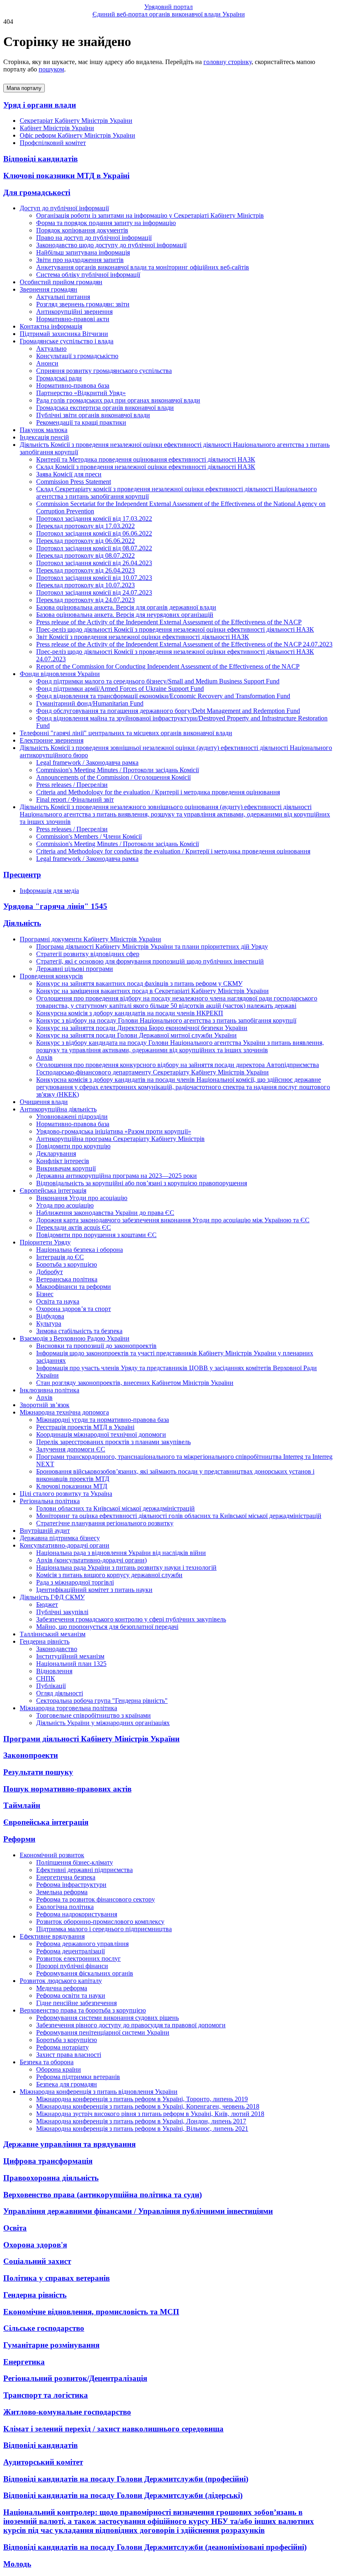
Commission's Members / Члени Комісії (89, 836)
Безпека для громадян (67, 2084)
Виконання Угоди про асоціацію (82, 1198)
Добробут (50, 1272)
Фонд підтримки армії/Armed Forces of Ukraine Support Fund (120, 689)
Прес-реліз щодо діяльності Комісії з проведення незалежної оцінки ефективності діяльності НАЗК (175, 629)
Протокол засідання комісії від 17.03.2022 (94, 519)
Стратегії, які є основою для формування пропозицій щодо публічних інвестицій (150, 961)
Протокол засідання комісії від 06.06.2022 (94, 533)
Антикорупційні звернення (74, 312)
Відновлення (54, 1671)
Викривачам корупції (66, 1168)
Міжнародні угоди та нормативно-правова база (103, 1420)
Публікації (51, 1686)
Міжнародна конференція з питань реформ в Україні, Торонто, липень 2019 (142, 2099)
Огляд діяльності (60, 1693)
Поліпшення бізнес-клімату (75, 1862)
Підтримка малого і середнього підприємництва (104, 1929)
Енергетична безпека (66, 1877)
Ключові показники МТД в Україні (66, 176)
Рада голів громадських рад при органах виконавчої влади (118, 400)
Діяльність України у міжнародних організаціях (103, 1723)
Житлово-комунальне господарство (67, 2412)
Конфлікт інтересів (63, 1161)
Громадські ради (59, 378)
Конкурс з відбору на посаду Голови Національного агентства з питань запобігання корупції (166, 1020)
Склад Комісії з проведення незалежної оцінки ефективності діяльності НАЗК (146, 467)
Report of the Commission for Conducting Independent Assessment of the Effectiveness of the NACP (168, 666)
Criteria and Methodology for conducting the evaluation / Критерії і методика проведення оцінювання (173, 851)
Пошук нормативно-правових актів (67, 1789)
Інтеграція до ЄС (60, 1257)
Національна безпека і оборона (80, 1250)
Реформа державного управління (82, 1944)
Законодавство (57, 1649)
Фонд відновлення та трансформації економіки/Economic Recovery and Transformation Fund (163, 696)
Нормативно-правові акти (73, 319)
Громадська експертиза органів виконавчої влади (105, 408)
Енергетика (24, 2362)
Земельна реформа (62, 1892)
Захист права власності (69, 2055)
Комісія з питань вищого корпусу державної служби (109, 1575)
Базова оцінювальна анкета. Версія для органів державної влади (126, 607)
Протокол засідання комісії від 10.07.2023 (94, 578)
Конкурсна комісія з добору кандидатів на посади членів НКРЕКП (130, 1013)
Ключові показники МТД (72, 1486)
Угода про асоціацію (65, 1205)
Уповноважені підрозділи (72, 1117)
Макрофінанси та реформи (74, 1287)
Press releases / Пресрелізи (72, 785)
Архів (44, 1057)
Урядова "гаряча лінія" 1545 (55, 906)
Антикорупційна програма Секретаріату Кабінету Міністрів (120, 1139)
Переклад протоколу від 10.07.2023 (85, 585)
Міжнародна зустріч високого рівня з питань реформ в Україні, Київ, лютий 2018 (150, 2114)
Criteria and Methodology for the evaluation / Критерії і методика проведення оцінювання (158, 792)
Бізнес (45, 1294)
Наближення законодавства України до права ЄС (105, 1213)
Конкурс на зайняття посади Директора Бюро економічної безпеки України (142, 1028)
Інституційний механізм (70, 1656)
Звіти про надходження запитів (80, 260)
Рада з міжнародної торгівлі (75, 1582)
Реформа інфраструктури (71, 1885)
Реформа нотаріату (62, 2047)
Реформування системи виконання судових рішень (107, 2018)
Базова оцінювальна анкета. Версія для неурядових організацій (125, 615)
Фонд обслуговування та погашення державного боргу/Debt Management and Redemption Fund (168, 711)
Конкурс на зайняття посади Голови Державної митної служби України (136, 1035)
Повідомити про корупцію (73, 1146)
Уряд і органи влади (40, 105)
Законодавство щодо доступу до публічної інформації (111, 245)
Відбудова (50, 1316)
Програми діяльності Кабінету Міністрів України (91, 1739)
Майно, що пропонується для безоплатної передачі (107, 1627)
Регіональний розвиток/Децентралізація (75, 2378)
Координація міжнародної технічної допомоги (101, 1434)
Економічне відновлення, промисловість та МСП (91, 2312)
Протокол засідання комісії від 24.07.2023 (94, 592)
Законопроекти (31, 1755)
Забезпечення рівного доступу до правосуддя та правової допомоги (131, 2025)
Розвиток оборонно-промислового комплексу (100, 1922)
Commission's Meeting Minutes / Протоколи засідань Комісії (118, 770)
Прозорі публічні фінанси (72, 1966)
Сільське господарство (44, 2328)
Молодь (17, 2564)
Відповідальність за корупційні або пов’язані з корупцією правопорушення (142, 1183)
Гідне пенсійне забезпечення (76, 2003)
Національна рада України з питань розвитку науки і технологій (126, 1567)
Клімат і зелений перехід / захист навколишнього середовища (113, 2429)
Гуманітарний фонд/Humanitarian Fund (90, 703)
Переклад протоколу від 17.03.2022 (85, 526)
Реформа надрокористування (77, 1914)
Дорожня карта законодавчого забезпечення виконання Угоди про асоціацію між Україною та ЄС (173, 1220)
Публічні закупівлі (62, 1612)
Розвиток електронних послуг (78, 1958)
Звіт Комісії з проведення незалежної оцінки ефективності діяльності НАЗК (143, 637)
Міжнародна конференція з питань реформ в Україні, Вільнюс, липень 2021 (142, 2129)
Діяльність (22, 923)
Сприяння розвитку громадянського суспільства (104, 371)
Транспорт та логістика (46, 2395)
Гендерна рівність (35, 2295)
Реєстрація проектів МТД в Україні (85, 1427)
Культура (49, 1324)
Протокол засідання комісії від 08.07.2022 (94, 548)
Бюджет (47, 1604)
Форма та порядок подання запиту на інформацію (106, 223)
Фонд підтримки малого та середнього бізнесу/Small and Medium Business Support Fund (158, 681)
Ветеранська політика (67, 1279)
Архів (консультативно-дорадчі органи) (91, 1560)
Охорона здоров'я (35, 2245)
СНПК (46, 1678)
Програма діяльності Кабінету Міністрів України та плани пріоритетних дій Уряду (152, 946)
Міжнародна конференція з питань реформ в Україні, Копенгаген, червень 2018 (148, 2106)
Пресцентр (22, 875)
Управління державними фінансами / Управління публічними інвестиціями (138, 2211)
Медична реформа (62, 1988)
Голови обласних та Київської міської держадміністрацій (115, 1508)
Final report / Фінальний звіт (75, 799)
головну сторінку (227, 62)
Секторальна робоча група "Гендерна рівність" (102, 1701)
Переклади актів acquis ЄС (74, 1227)
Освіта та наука (58, 1301)
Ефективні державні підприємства (84, 1870)
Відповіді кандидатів (40, 159)
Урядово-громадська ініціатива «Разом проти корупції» (114, 1131)
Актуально (51, 348)
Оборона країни (59, 2069)
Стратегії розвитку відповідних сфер (88, 954)
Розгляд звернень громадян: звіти (83, 304)
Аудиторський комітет (43, 2462)
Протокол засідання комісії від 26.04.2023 (94, 563)
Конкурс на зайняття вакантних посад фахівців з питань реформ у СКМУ (139, 983)
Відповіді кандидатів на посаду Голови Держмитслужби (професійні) (126, 2479)
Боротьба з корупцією (67, 1264)
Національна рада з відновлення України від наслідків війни (121, 1553)
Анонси (47, 363)
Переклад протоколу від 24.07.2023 (85, 600)
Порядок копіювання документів (82, 230)
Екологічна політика (65, 1907)
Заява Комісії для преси (69, 474)
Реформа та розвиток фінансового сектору (96, 1899)
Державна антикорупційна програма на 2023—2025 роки (117, 1176)
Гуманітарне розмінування (51, 2345)
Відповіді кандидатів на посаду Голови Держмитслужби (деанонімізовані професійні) (155, 2547)
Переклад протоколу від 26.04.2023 (85, 570)
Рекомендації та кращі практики (81, 422)
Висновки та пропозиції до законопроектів (96, 1346)
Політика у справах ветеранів (57, 2278)
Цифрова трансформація (48, 2161)
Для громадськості (37, 192)
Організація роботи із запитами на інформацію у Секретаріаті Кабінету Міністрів (150, 215)
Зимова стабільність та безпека (79, 1331)
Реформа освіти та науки (71, 1995)
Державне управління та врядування (69, 2144)
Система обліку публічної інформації (88, 275)
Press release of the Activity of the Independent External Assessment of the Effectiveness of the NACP (169, 622)
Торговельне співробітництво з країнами (93, 1715)
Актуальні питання (63, 297)
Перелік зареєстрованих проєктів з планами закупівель (113, 1442)
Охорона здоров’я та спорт (74, 1309)
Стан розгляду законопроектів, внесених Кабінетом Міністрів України (135, 1383)
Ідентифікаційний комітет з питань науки (94, 1590)
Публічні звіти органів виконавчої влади (93, 415)
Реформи (19, 1839)
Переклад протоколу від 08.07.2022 (85, 555)
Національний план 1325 (71, 1664)
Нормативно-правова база (73, 385)
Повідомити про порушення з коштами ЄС (96, 1235)
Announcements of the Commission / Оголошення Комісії (113, 777)
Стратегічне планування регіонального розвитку (105, 1523)
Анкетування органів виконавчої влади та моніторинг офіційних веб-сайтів (143, 267)
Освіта (15, 2228)
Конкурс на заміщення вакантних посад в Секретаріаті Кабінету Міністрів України (152, 991)
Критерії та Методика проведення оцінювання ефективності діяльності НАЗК (146, 459)
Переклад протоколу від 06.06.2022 (85, 541)
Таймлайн (22, 1805)
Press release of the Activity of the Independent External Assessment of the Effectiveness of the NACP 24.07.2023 (184, 644)
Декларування (56, 1153)
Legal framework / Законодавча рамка (87, 762)
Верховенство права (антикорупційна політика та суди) (103, 2195)
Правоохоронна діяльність (51, 2178)
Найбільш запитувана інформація (83, 252)
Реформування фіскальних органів (85, 1973)
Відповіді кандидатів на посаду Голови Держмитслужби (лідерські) (123, 2495)
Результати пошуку (38, 1772)
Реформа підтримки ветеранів (78, 2077)
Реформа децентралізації (70, 1951)
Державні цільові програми (75, 969)
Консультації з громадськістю (77, 356)
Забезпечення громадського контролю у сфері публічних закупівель (131, 1619)
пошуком (51, 69)
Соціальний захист (37, 2261)
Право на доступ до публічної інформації (94, 238)
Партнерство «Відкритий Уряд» (81, 393)
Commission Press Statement (74, 482)
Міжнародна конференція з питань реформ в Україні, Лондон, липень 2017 (141, 2121)
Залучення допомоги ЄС (71, 1449)
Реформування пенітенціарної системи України (103, 2032)
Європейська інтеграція (46, 1822)
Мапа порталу (24, 88)
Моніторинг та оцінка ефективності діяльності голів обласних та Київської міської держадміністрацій (179, 1516)
